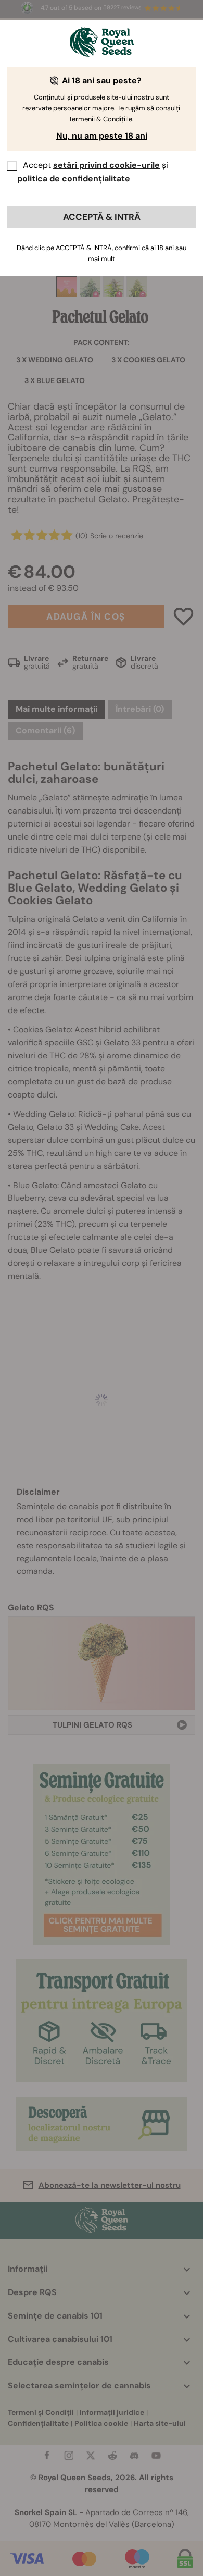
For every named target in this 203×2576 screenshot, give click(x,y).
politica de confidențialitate (74, 178)
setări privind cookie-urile (106, 165)
